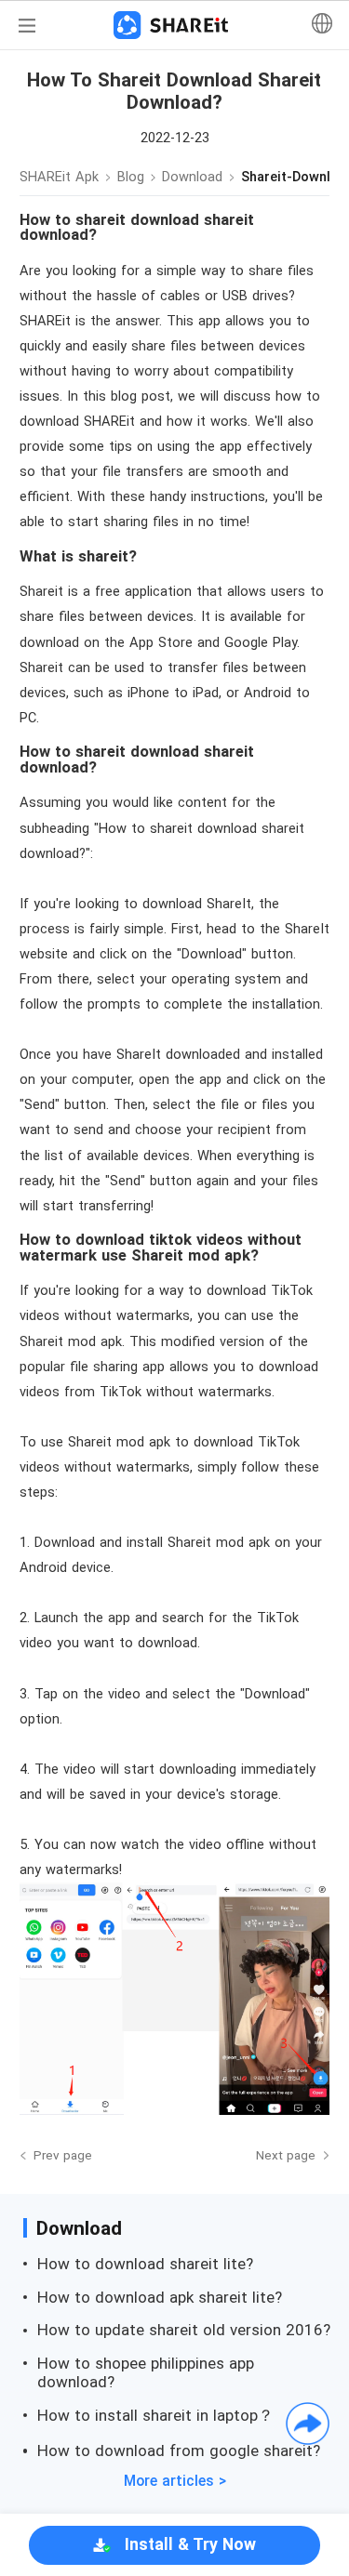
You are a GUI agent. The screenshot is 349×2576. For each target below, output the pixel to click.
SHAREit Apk (59, 177)
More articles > (175, 2481)
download (192, 177)
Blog (131, 177)
